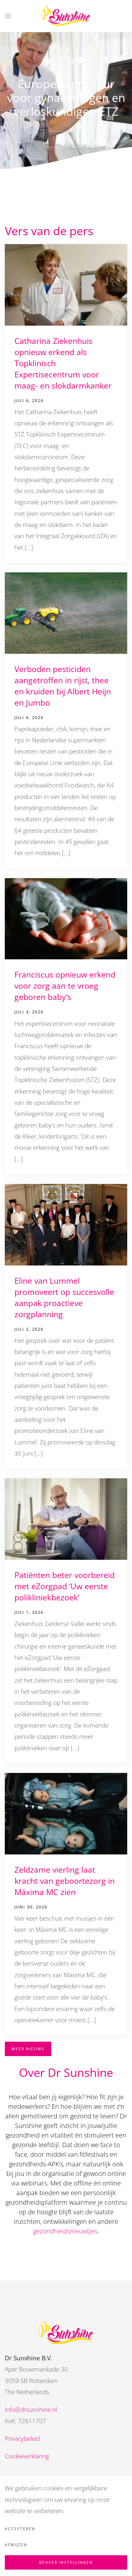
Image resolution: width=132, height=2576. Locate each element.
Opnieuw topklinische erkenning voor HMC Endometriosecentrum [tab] (86, 213)
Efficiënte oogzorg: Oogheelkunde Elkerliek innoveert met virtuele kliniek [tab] (50, 213)
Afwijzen (16, 2545)
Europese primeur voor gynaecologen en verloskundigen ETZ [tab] (59, 213)
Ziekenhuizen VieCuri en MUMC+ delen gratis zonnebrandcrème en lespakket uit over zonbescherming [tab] (77, 213)
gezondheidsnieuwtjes (65, 2231)
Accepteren (20, 2529)
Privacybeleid (22, 2439)
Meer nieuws (28, 2049)
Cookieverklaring (27, 2456)
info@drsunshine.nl (31, 2410)
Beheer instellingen (66, 2562)
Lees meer (66, 139)
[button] (8, 16)
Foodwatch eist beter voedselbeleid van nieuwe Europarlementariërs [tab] (68, 213)
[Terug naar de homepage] (66, 16)
